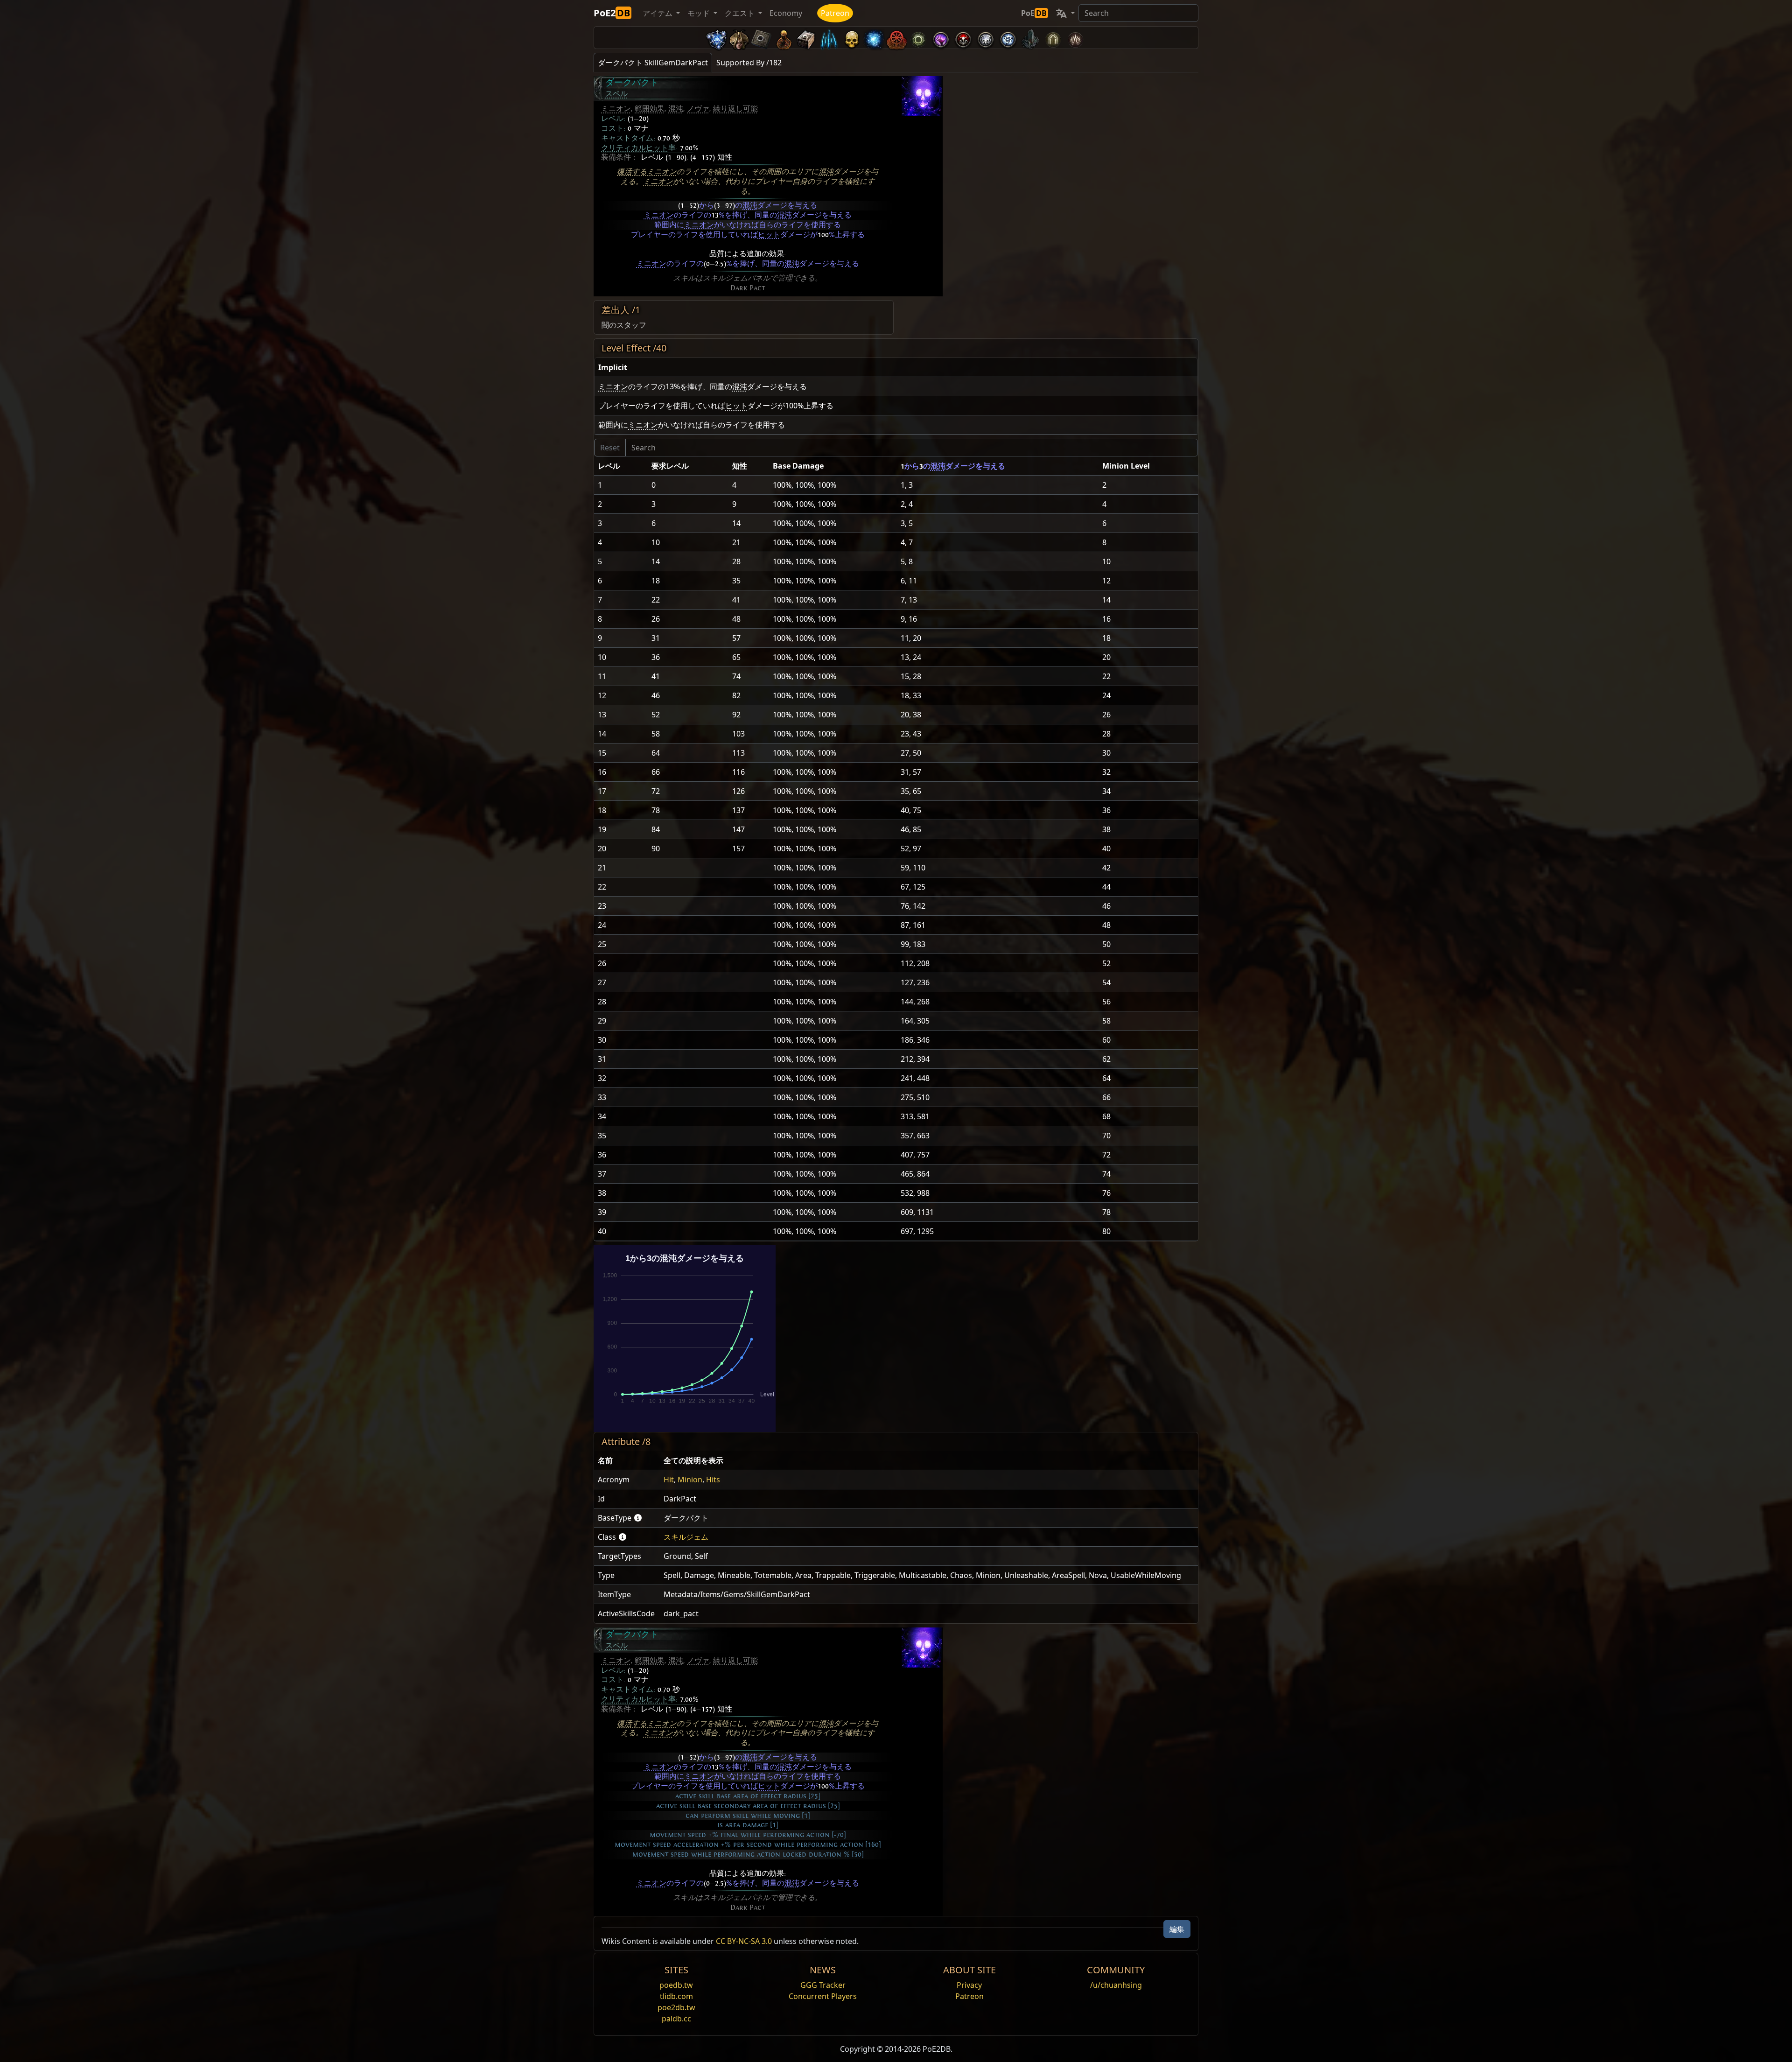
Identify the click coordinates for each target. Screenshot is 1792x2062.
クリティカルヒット (635, 148)
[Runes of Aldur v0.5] (717, 38)
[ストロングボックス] (806, 38)
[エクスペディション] (1008, 38)
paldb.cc (676, 2019)
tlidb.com (676, 1996)
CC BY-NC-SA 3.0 (744, 1941)
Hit (669, 1480)
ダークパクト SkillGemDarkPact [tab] (653, 63)
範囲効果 (650, 109)
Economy (786, 13)
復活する (632, 172)
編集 (1177, 1929)
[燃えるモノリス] (1030, 38)
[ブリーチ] (941, 38)
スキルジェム (686, 1537)
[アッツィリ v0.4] (739, 38)
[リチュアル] (963, 38)
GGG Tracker (823, 1985)
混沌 (676, 109)
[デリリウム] (986, 38)
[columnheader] (896, 368)
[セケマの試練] (1053, 38)
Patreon (835, 13)
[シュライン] (784, 38)
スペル (616, 94)
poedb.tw (676, 1985)
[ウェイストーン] (762, 38)
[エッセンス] (829, 38)
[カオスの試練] (1075, 38)
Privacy (969, 1985)
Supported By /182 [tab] (749, 63)
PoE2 (612, 13)
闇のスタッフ (624, 325)
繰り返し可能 (735, 109)
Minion (690, 1480)
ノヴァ (698, 109)
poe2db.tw (676, 2007)
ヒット (769, 235)
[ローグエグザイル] (896, 38)
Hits (713, 1480)
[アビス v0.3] (918, 38)
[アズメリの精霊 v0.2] (874, 38)
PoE (1034, 13)
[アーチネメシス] (851, 38)
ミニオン (616, 109)
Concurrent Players (823, 1996)
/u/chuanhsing (1116, 1985)
